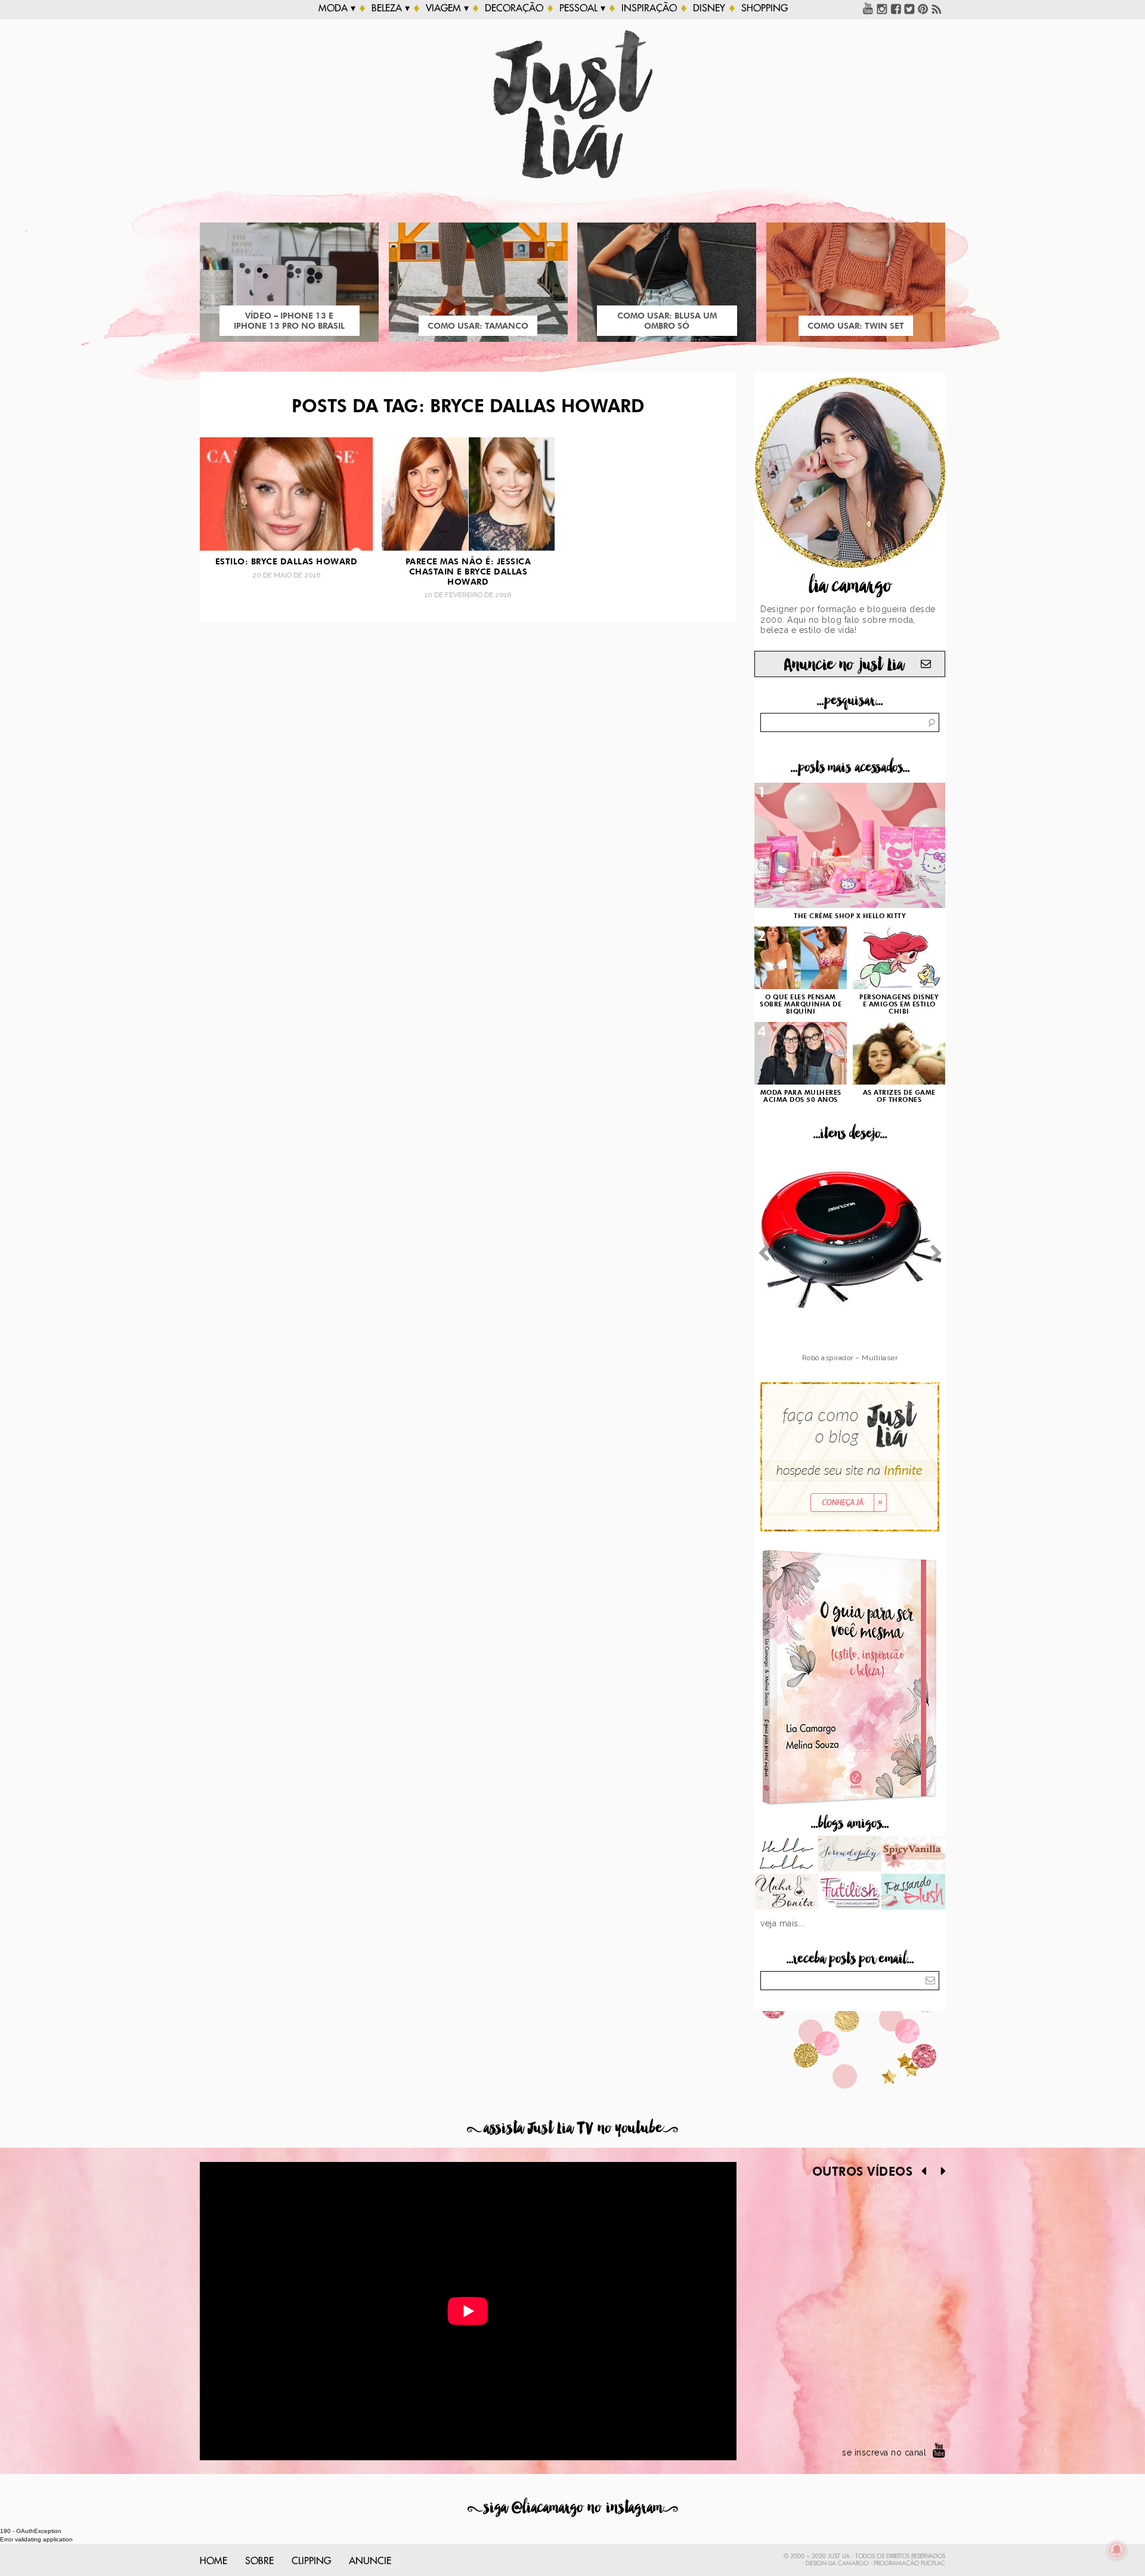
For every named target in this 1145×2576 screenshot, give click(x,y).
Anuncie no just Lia (844, 665)
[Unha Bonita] (786, 1893)
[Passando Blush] (913, 1893)
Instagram (882, 8)
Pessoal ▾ (582, 8)
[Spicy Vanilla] (913, 1855)
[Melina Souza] (850, 1855)
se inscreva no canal (884, 2453)
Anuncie (370, 2561)
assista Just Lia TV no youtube (572, 2128)
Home (213, 2561)
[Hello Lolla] (786, 1855)
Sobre (259, 2561)
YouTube (868, 8)
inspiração (649, 8)
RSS (937, 8)
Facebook (896, 8)
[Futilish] (850, 1893)
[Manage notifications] (1117, 2550)
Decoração (514, 8)
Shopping (765, 8)
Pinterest (923, 8)
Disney (709, 8)
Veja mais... (782, 1923)
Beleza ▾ (391, 8)
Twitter (909, 8)
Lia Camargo (848, 2563)
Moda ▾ (337, 8)
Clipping (311, 2561)
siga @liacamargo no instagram (573, 2508)
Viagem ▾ (447, 8)
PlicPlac (933, 2563)
